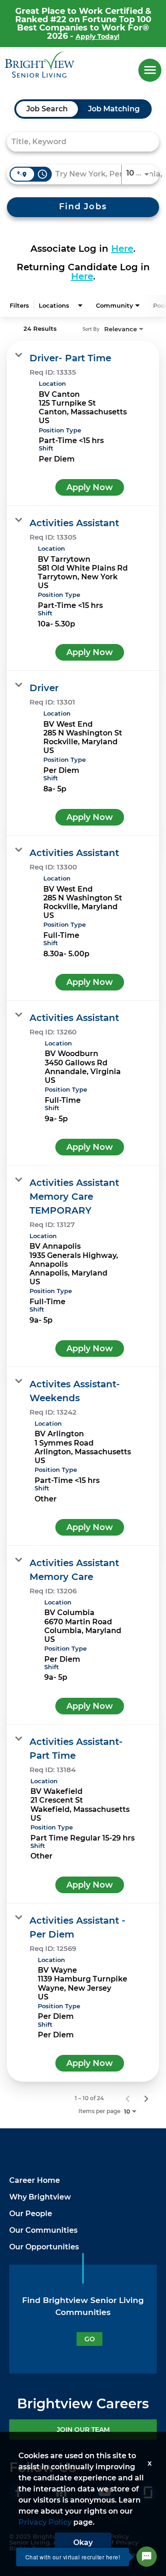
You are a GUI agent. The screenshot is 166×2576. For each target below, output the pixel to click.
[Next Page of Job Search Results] (146, 2098)
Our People (31, 2214)
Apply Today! (98, 36)
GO (90, 2339)
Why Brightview (40, 2197)
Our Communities (43, 2230)
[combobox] (78, 142)
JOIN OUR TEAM (83, 2430)
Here (122, 249)
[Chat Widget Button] (147, 2557)
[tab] (47, 109)
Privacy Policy (45, 2522)
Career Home (35, 2180)
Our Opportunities (44, 2247)
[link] (83, 423)
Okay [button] (83, 2543)
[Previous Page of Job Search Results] (128, 2098)
